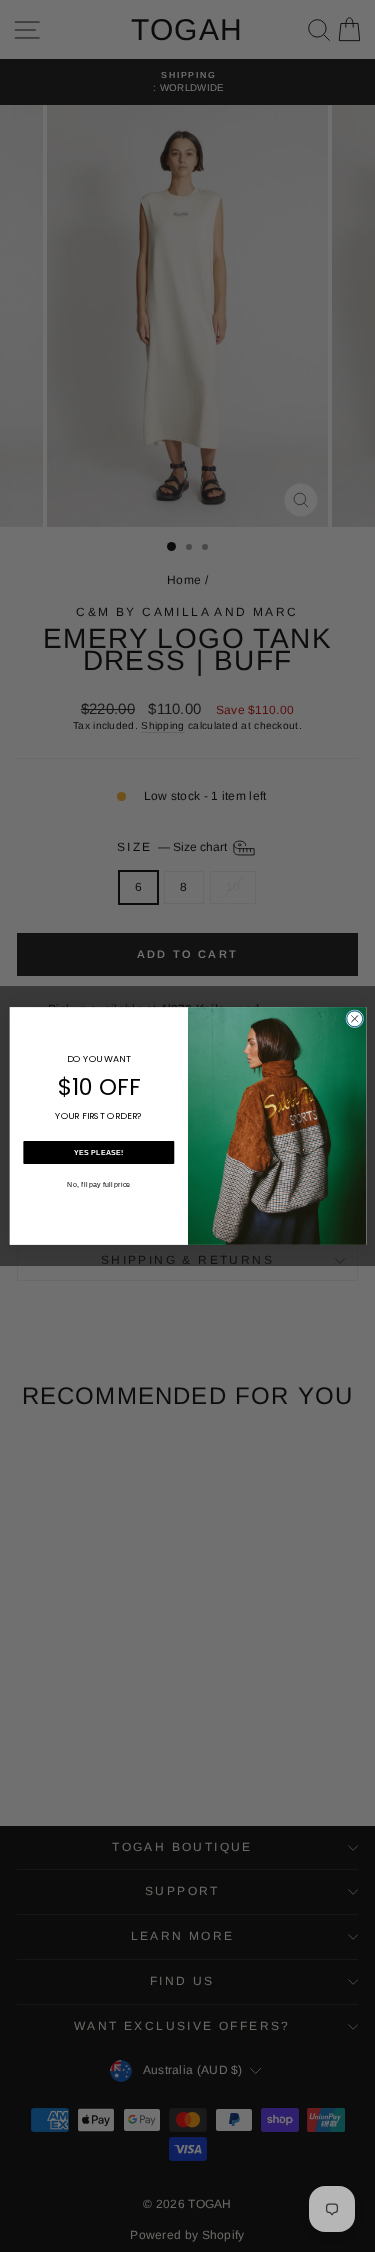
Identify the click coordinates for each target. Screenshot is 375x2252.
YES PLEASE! (98, 1152)
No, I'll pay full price (98, 1184)
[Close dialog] (354, 1019)
